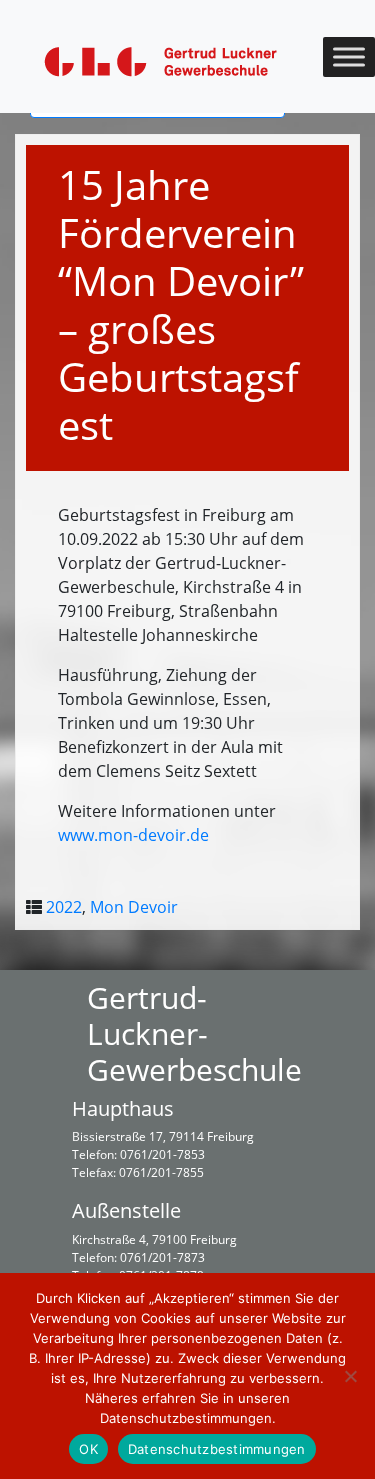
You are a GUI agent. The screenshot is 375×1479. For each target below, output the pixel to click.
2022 (64, 907)
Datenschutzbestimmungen (217, 1449)
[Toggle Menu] (349, 56)
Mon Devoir (134, 907)
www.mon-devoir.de (133, 835)
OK (88, 1449)
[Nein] (350, 1376)
